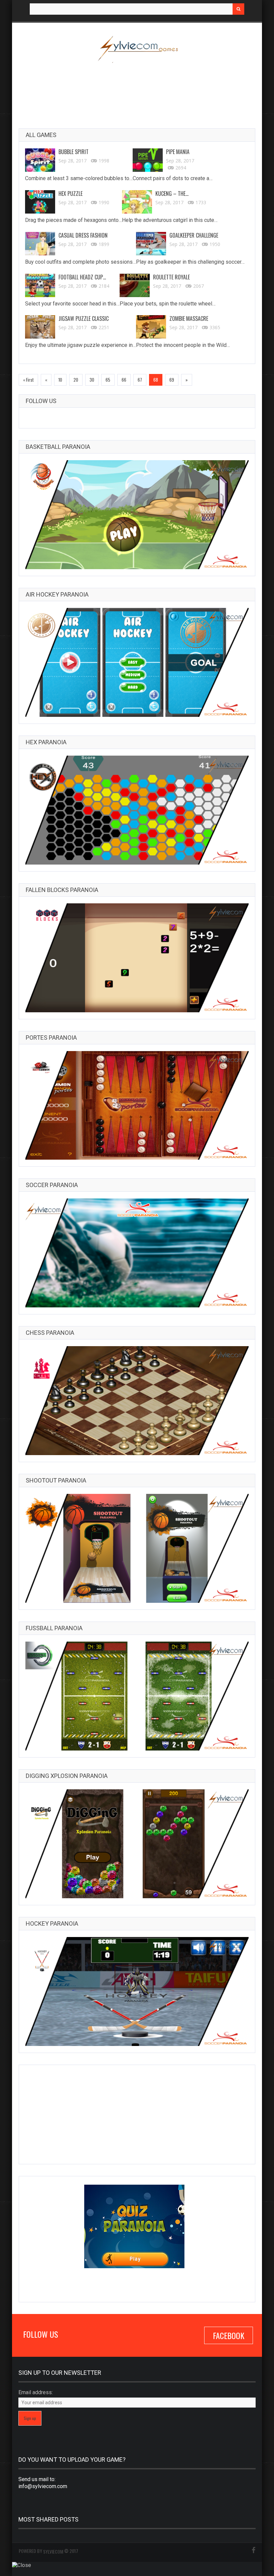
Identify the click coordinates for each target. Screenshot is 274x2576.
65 (108, 380)
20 (76, 380)
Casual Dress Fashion (83, 235)
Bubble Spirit (74, 152)
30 (92, 380)
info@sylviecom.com (43, 2486)
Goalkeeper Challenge (194, 235)
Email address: (36, 2392)
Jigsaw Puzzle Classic (84, 319)
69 (172, 380)
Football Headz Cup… (82, 277)
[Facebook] (253, 2551)
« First (28, 380)
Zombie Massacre (189, 319)
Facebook (229, 2335)
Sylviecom (53, 2551)
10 (60, 380)
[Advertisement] (140, 91)
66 (124, 380)
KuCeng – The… (172, 194)
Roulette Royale (171, 277)
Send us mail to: (37, 2479)
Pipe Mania (178, 152)
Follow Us (41, 401)
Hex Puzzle (71, 194)
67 (140, 380)
